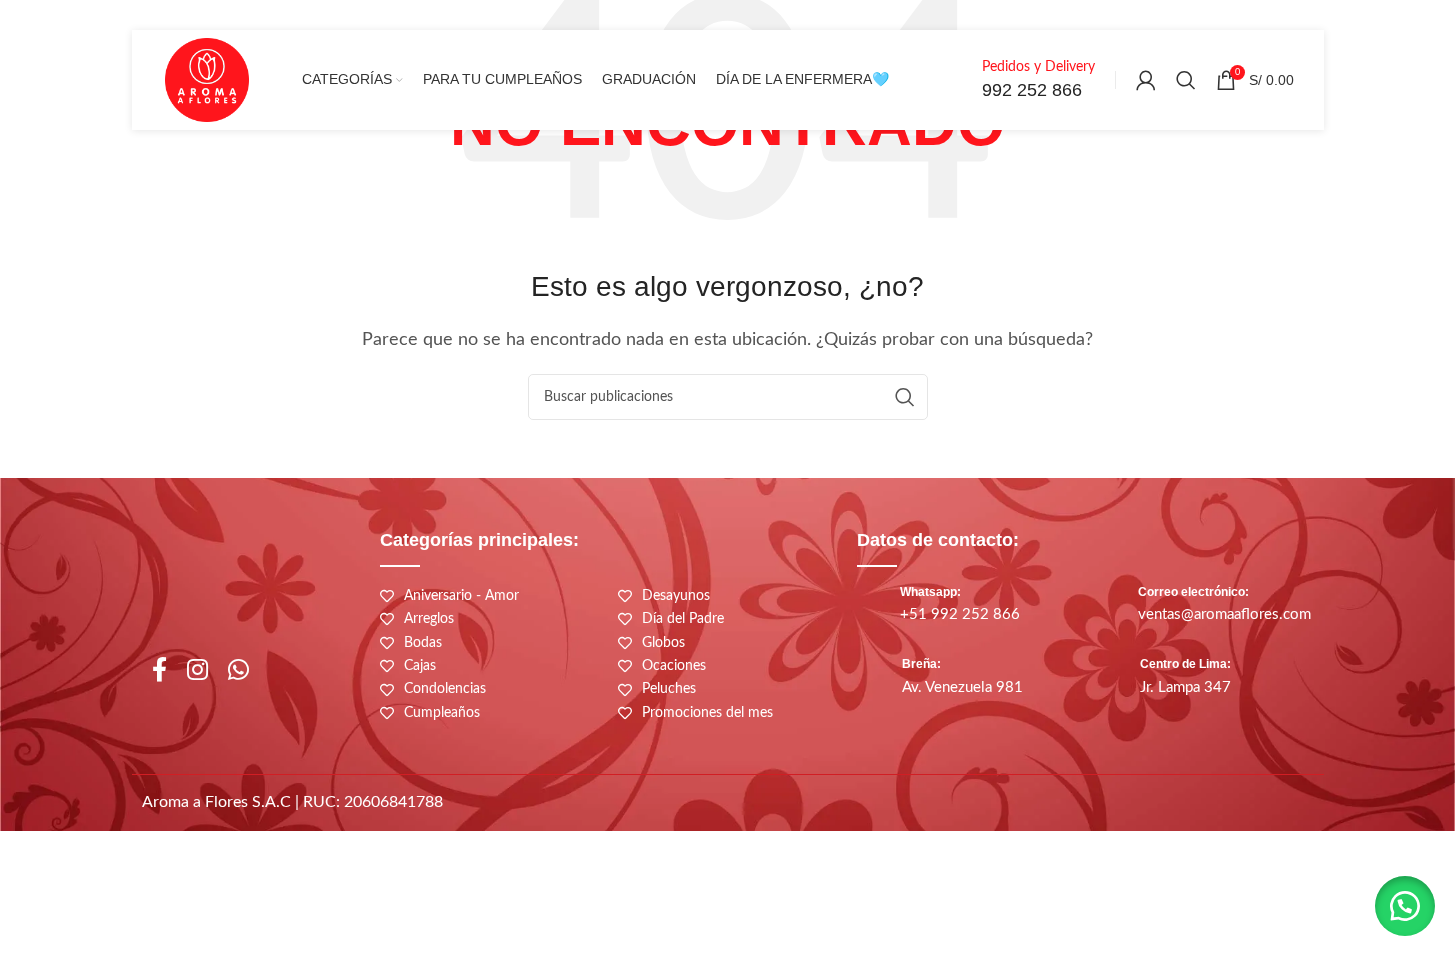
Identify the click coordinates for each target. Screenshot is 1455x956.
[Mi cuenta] (1146, 80)
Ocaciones (674, 666)
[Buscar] (1186, 80)
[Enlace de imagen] (1026, 807)
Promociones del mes (707, 713)
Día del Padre (683, 619)
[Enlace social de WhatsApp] (238, 671)
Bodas (423, 643)
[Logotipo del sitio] (207, 79)
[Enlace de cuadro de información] (1016, 80)
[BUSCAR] (905, 397)
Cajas (420, 666)
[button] (1405, 906)
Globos (663, 643)
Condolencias (445, 689)
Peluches (669, 689)
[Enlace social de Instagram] (197, 671)
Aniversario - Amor (461, 596)
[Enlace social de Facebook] (159, 671)
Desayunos (676, 596)
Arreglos (429, 619)
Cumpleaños (442, 713)
